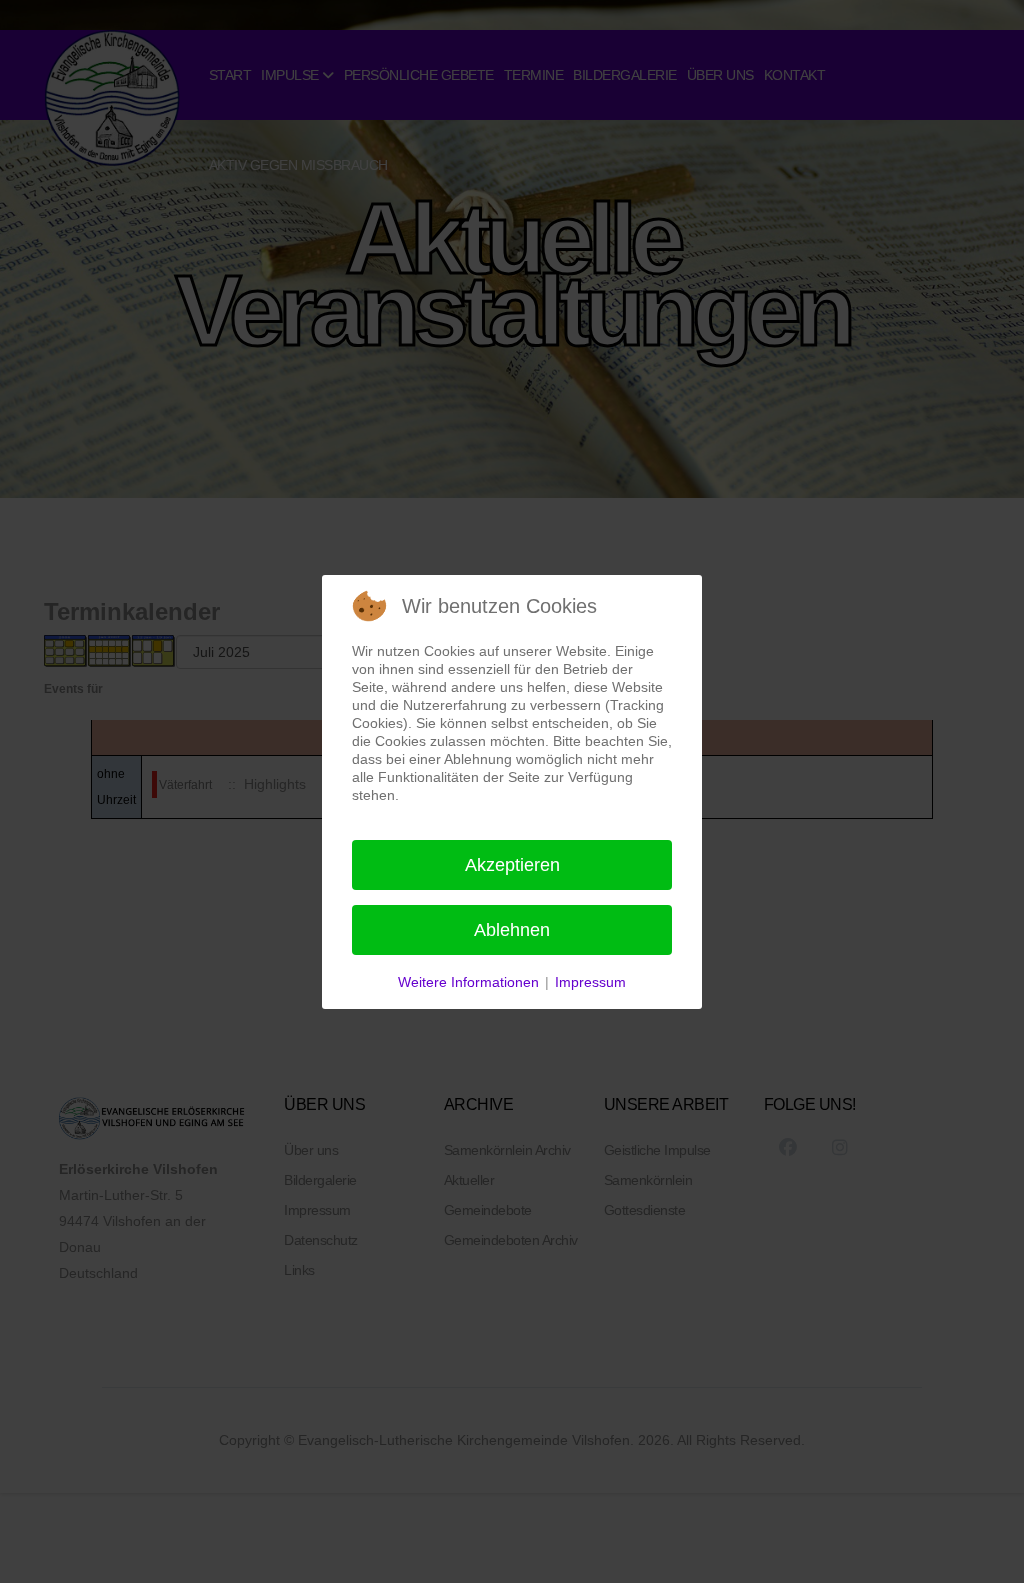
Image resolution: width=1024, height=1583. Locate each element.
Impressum (590, 982)
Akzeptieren (512, 865)
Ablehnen (512, 930)
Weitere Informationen (468, 982)
